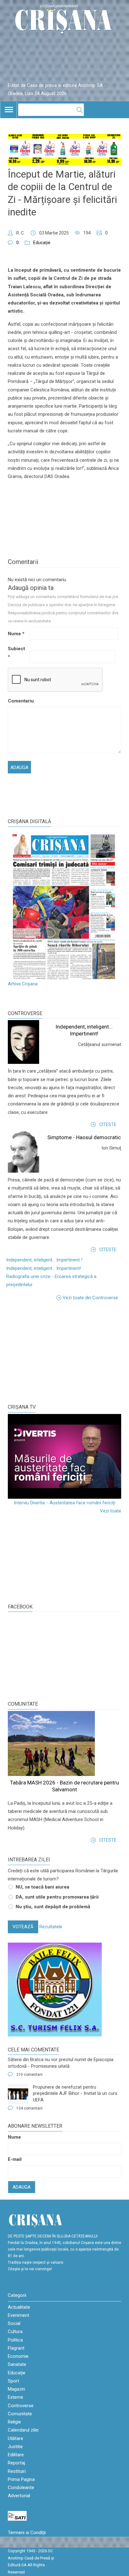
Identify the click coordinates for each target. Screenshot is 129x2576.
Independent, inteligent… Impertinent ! (44, 1260)
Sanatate (17, 2364)
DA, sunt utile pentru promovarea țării (57, 1897)
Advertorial (19, 2496)
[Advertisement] (55, 1352)
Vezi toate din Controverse (90, 1298)
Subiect (16, 653)
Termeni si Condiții (27, 2533)
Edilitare (16, 2455)
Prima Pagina (21, 2479)
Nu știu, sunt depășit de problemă (53, 1907)
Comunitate (23, 1704)
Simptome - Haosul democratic (84, 1137)
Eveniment (18, 2315)
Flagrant (16, 2348)
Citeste (108, 1124)
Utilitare (15, 2438)
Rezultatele (51, 1927)
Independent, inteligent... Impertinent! (44, 1268)
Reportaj (16, 2463)
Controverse (25, 1013)
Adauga (22, 2187)
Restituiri (17, 2471)
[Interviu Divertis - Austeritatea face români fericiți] (64, 1457)
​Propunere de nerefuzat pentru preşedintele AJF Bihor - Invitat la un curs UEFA (75, 2093)
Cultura (15, 2332)
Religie (14, 2422)
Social (14, 2323)
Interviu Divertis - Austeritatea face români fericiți (64, 1503)
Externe (15, 2397)
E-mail (15, 2159)
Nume (16, 634)
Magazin (16, 2389)
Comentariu (18, 701)
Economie (18, 2356)
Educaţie (42, 243)
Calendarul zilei (23, 2430)
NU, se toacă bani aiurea (42, 1887)
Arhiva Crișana (23, 984)
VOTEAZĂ (23, 1927)
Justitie (15, 2447)
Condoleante (21, 2488)
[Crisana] (64, 20)
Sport (13, 2381)
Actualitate (19, 2307)
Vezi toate (111, 1511)
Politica (15, 2340)
